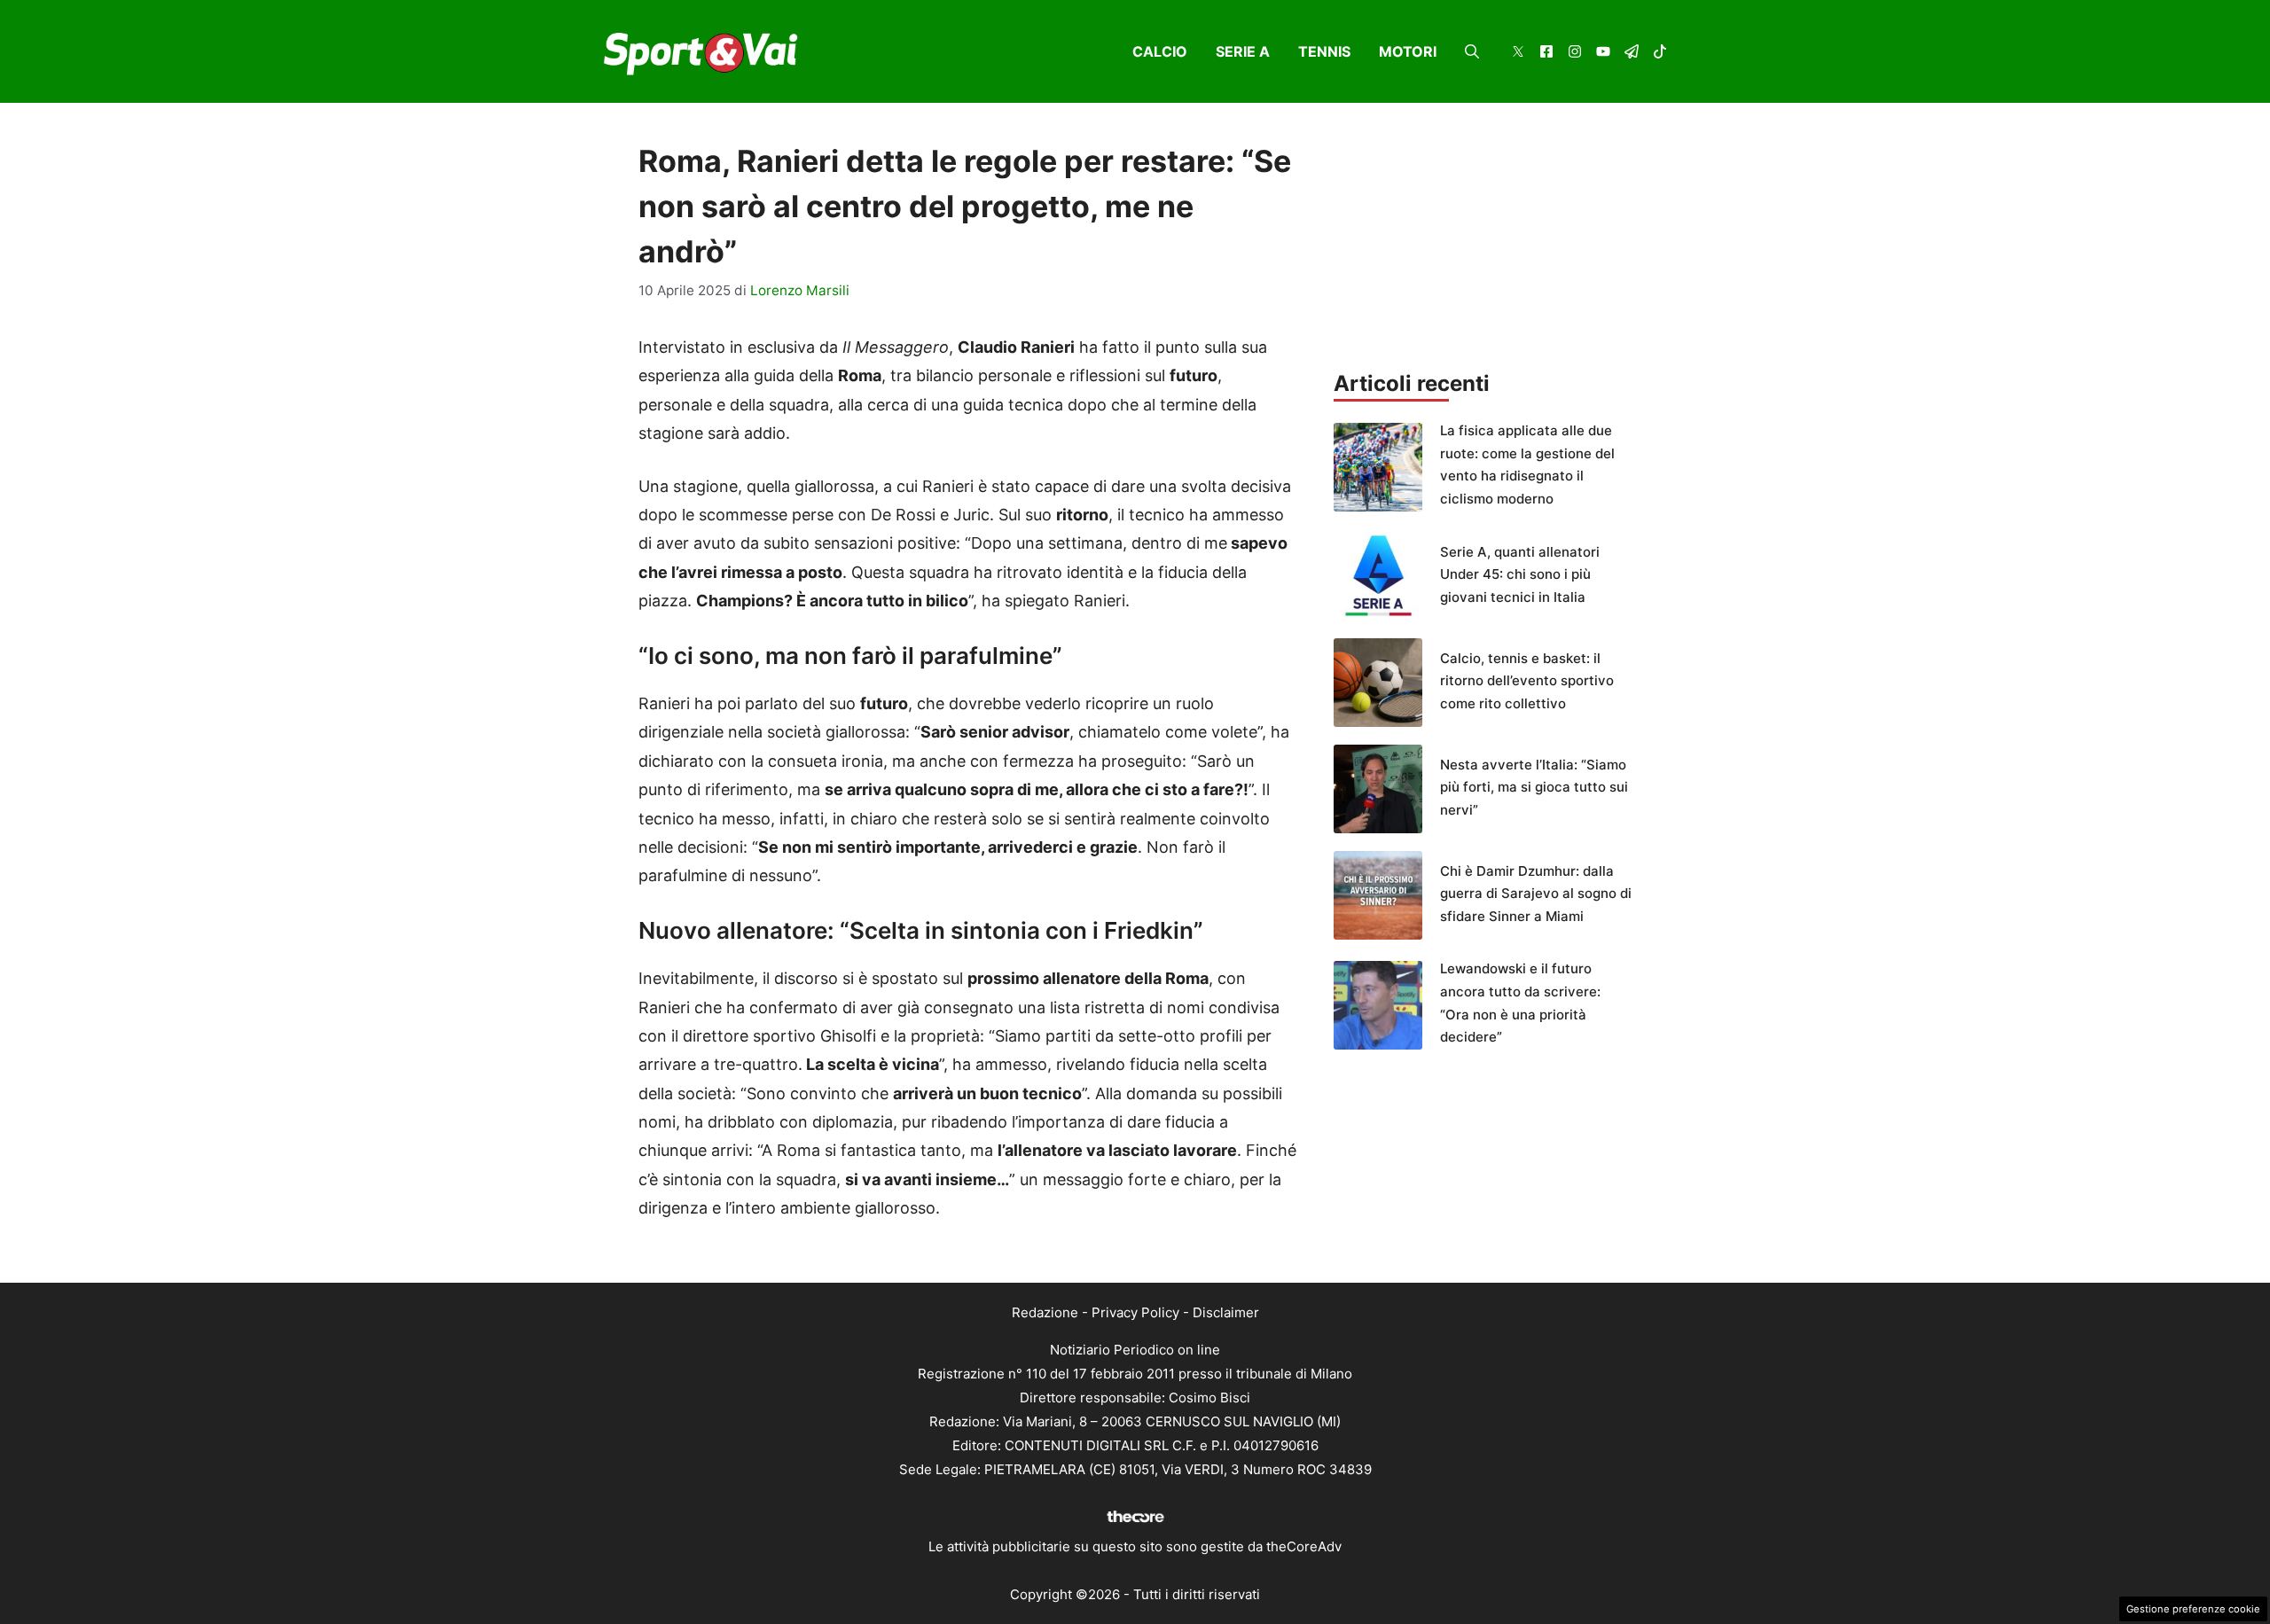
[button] (1472, 51)
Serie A (1243, 51)
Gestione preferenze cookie (2193, 1609)
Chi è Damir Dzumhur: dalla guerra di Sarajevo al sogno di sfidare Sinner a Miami (1536, 894)
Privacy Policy (1135, 1312)
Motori (1408, 51)
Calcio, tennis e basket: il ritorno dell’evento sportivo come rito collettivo (1527, 681)
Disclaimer (1226, 1312)
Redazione (1045, 1312)
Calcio (1160, 51)
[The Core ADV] (1135, 1522)
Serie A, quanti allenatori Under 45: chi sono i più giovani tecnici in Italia (1520, 574)
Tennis (1324, 51)
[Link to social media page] (1518, 54)
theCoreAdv (1304, 1546)
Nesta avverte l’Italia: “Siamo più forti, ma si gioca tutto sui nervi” (1534, 787)
